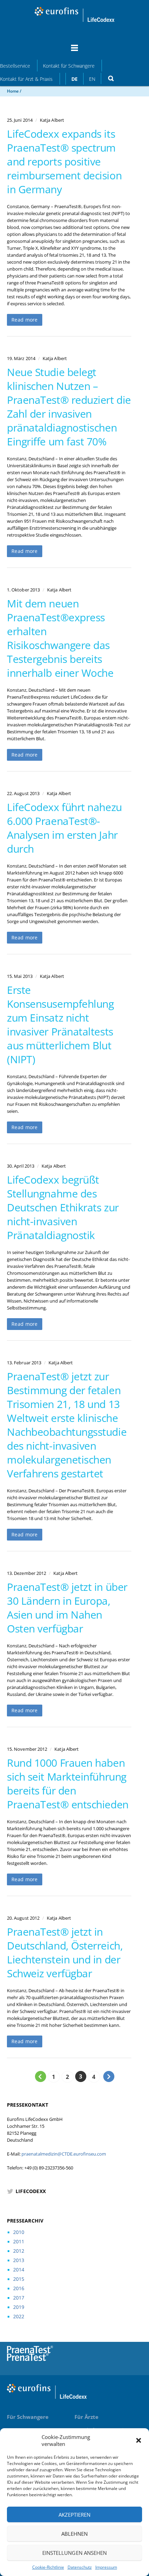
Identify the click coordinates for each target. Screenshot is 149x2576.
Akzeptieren (75, 2515)
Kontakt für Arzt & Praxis (26, 79)
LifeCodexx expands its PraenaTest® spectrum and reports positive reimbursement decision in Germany (64, 161)
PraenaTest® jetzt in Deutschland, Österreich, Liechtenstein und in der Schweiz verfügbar (65, 1952)
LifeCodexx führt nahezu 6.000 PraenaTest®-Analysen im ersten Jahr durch (64, 828)
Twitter (116, 2361)
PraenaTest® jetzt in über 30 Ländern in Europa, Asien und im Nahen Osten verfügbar (67, 1608)
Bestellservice (15, 66)
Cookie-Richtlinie (48, 2567)
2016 (19, 2288)
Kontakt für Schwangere (69, 66)
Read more (25, 320)
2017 (19, 2298)
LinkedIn (133, 2361)
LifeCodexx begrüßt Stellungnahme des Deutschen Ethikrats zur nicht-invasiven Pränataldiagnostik (63, 1207)
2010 (19, 2232)
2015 (19, 2279)
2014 (19, 2270)
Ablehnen (75, 2534)
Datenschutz (80, 2567)
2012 (19, 2251)
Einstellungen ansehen (75, 2553)
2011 (19, 2241)
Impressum (106, 2567)
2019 (19, 2307)
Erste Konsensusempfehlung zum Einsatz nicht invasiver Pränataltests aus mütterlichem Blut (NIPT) (60, 1025)
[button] (139, 2440)
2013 (19, 2260)
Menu (74, 51)
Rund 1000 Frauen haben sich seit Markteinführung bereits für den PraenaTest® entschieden (68, 1784)
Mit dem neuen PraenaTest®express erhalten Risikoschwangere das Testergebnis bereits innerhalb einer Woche (60, 638)
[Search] (111, 78)
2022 (19, 2316)
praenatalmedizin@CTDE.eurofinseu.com (64, 2154)
